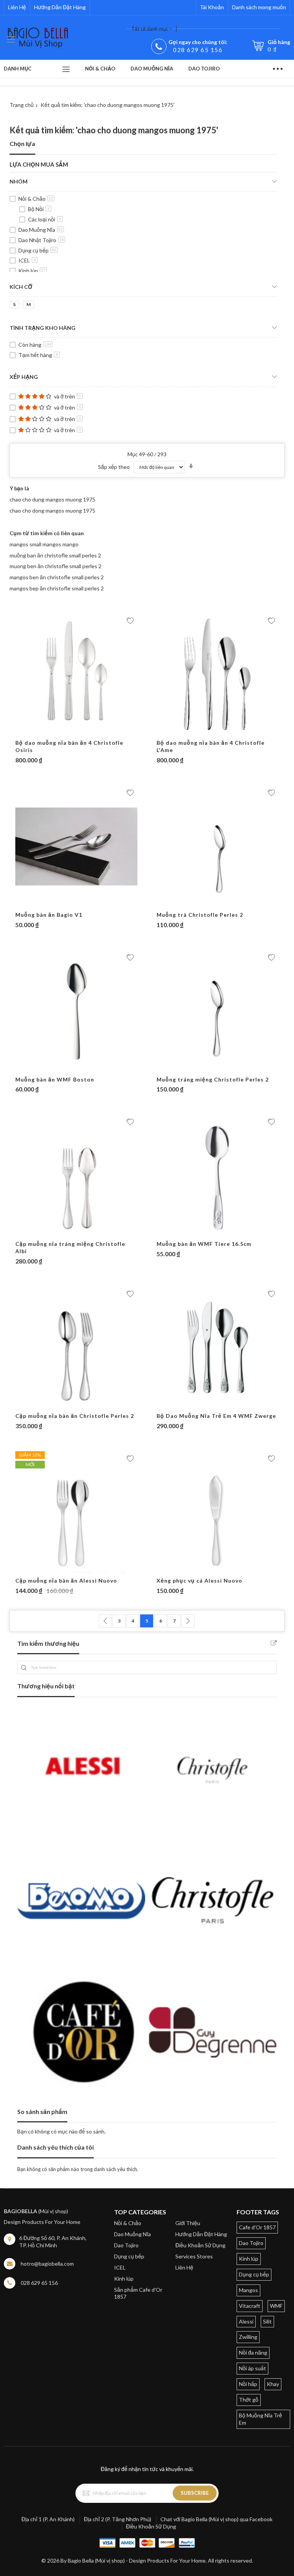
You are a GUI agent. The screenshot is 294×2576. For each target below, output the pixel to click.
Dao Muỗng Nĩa (41, 230)
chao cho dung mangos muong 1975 (52, 499)
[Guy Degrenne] (213, 2032)
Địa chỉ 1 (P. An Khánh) (48, 2519)
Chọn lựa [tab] (22, 143)
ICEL (27, 260)
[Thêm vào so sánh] (91, 732)
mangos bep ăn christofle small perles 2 (57, 588)
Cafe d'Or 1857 (257, 2227)
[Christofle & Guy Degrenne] (213, 1900)
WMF (276, 2306)
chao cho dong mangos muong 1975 (52, 510)
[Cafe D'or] (81, 2032)
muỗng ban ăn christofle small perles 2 (55, 555)
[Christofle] (213, 1769)
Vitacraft (250, 2306)
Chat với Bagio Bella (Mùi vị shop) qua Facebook (216, 2519)
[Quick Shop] (77, 732)
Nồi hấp (248, 2384)
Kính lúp (32, 271)
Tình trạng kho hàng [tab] (42, 328)
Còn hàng (35, 345)
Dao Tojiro (126, 2245)
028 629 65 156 (198, 50)
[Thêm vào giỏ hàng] (62, 732)
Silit (267, 2321)
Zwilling (248, 2337)
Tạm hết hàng (38, 355)
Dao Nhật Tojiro (41, 240)
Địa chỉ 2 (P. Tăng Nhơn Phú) (118, 2519)
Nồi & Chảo (36, 199)
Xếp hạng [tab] (24, 377)
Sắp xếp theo (114, 467)
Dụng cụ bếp (37, 250)
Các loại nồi (45, 219)
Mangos (248, 2290)
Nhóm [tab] (19, 181)
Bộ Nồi (39, 209)
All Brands (274, 1643)
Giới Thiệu (188, 2223)
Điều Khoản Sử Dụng (200, 2245)
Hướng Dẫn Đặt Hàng (60, 7)
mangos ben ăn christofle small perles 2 (57, 577)
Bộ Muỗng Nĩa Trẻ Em (261, 2419)
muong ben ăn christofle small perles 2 (56, 566)
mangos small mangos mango (44, 544)
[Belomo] (81, 1900)
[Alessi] (81, 1769)
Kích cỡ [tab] (21, 287)
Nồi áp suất (252, 2368)
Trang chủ (22, 105)
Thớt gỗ (249, 2400)
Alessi (246, 2321)
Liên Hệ (17, 7)
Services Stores (194, 2256)
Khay (273, 2384)
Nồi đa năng (253, 2352)
